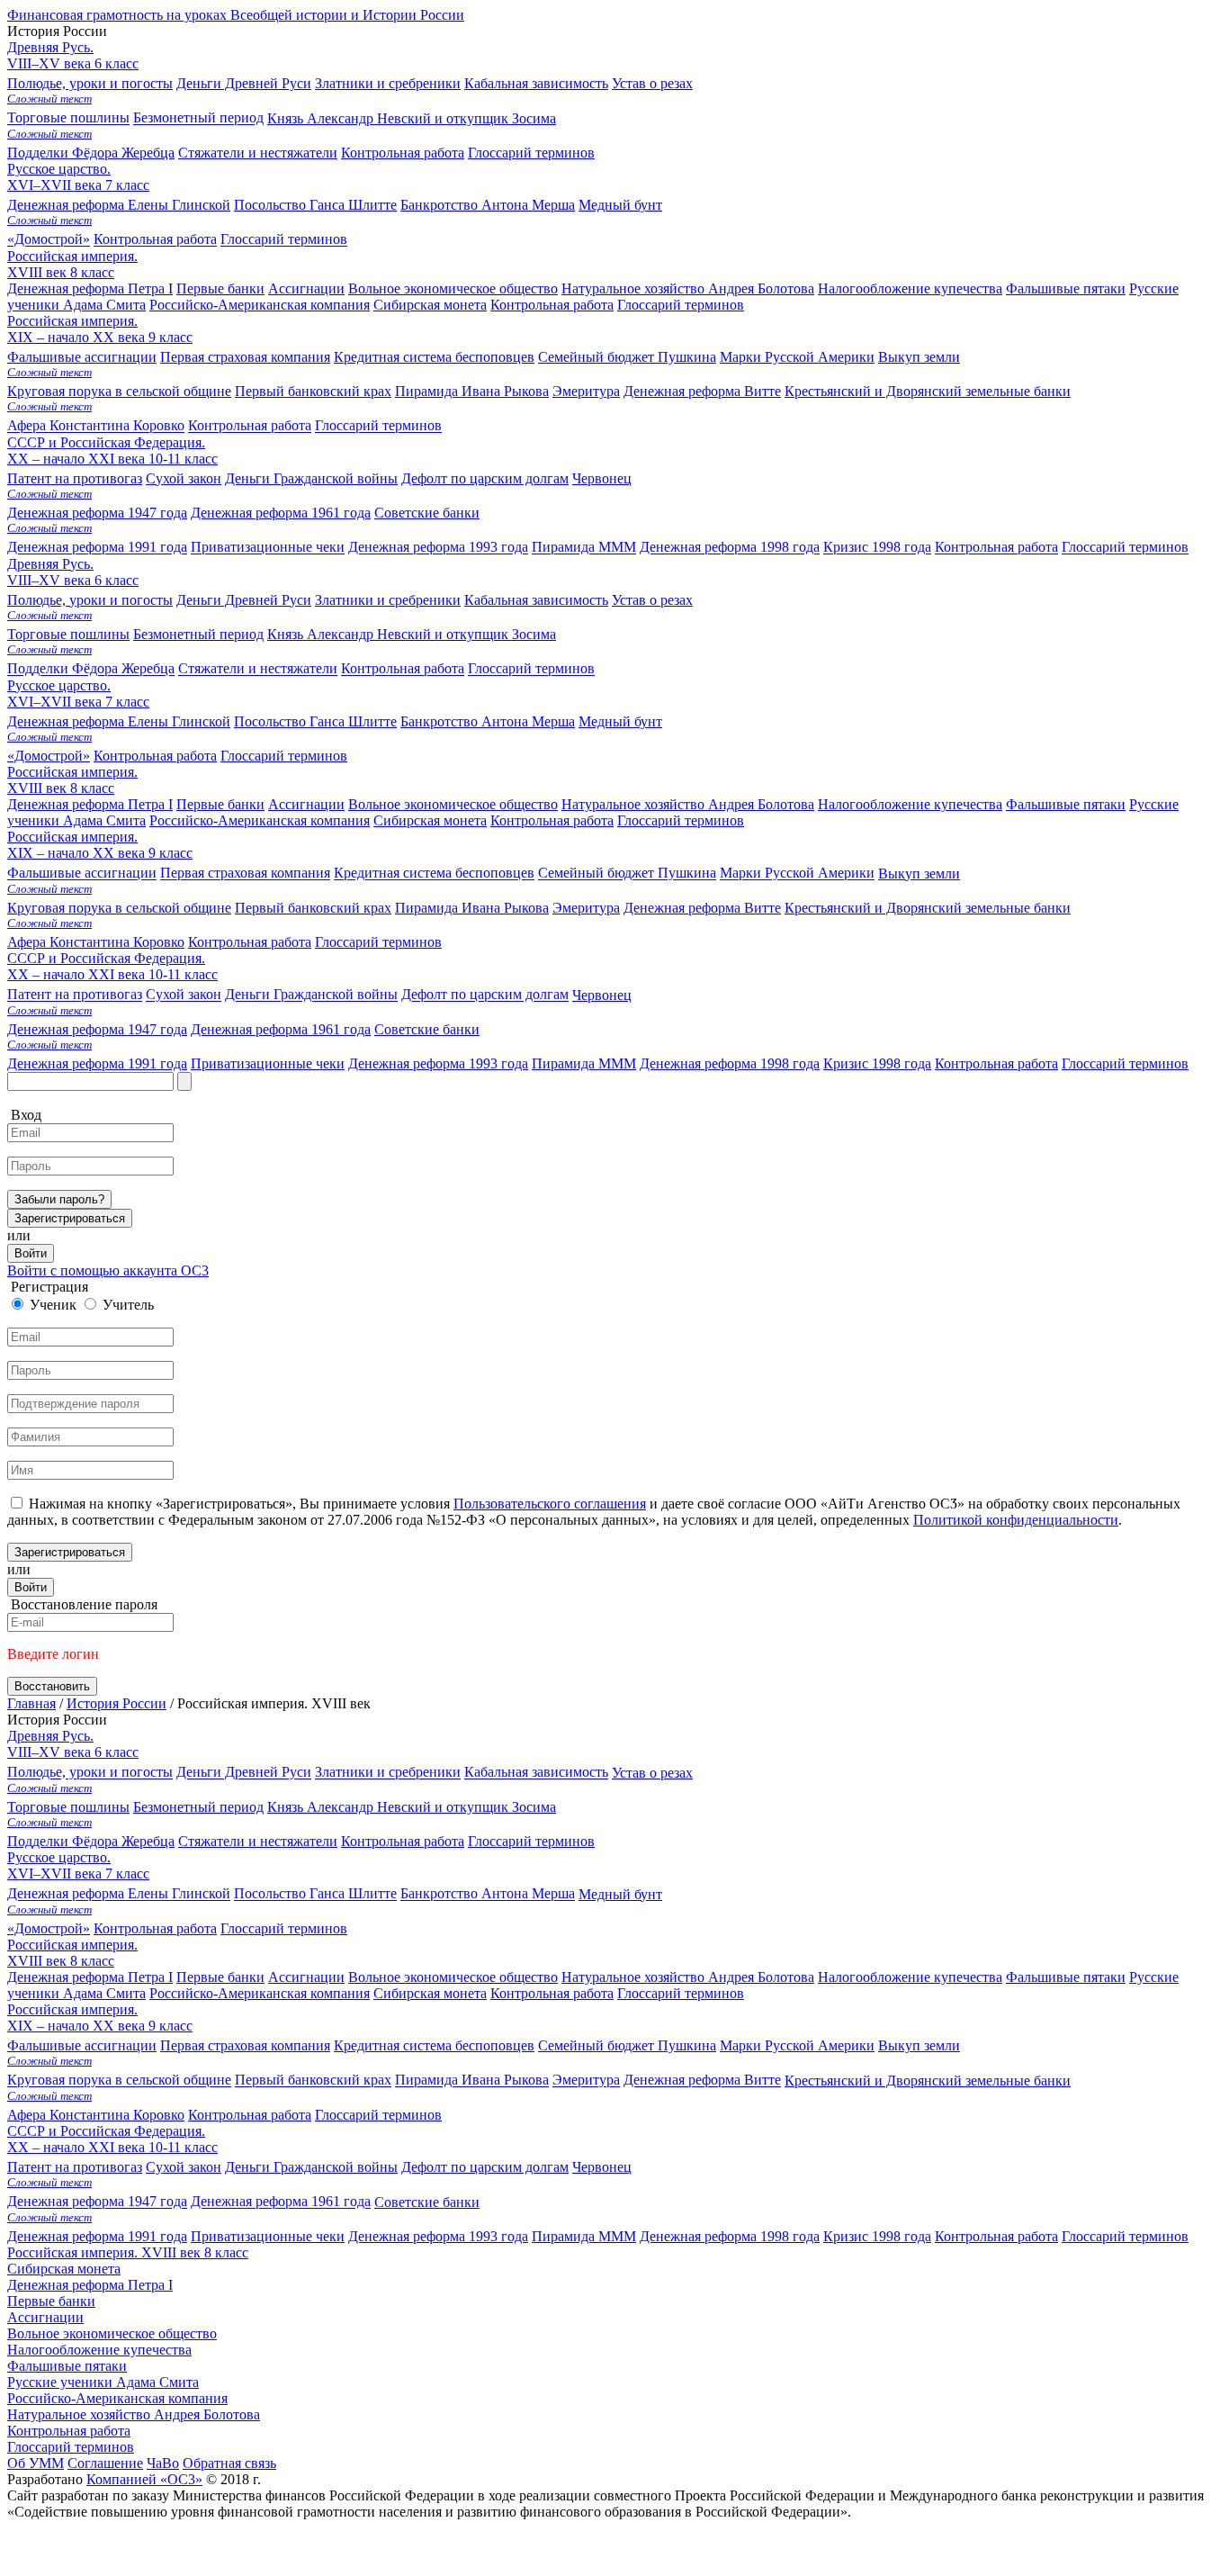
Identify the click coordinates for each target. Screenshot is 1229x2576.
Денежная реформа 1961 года (281, 1029)
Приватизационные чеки (268, 1063)
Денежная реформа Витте (702, 908)
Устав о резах (350, 607)
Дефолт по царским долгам (485, 995)
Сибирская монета (430, 820)
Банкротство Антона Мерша (488, 721)
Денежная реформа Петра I (90, 804)
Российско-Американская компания (260, 820)
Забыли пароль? (59, 1199)
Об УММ (36, 2463)
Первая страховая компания (245, 874)
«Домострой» (49, 756)
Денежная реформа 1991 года (97, 1063)
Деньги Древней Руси (244, 600)
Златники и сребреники (388, 600)
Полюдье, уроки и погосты (90, 600)
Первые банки (220, 804)
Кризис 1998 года (877, 1063)
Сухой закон (184, 995)
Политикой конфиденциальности (1016, 1520)
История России (117, 1703)
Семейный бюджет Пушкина (627, 874)
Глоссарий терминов (531, 153)
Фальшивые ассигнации (82, 874)
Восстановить (52, 1686)
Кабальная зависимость (536, 600)
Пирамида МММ (584, 1063)
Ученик (53, 1305)
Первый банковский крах (313, 908)
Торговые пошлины (68, 634)
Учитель (128, 1305)
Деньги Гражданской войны (311, 995)
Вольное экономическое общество (453, 804)
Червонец (319, 1002)
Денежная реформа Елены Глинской (119, 721)
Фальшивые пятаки (1066, 804)
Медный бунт (335, 729)
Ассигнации (306, 804)
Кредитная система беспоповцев (434, 874)
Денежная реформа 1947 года (97, 1029)
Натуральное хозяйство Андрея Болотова (688, 804)
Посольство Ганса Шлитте (315, 721)
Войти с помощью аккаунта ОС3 (108, 1270)
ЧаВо (163, 2463)
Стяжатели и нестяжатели (258, 669)
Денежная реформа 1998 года (730, 1063)
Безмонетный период (198, 634)
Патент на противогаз (75, 995)
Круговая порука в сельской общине (119, 908)
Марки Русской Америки (797, 874)
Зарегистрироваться (70, 1218)
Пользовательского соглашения (550, 1504)
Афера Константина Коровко (96, 942)
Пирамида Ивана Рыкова (472, 908)
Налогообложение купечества (910, 804)
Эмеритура (586, 908)
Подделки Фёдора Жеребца (91, 669)
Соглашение (105, 2463)
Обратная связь (229, 2463)
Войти (31, 1253)
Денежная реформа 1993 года (438, 1063)
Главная (31, 1703)
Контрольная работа (403, 153)
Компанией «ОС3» (144, 2479)
